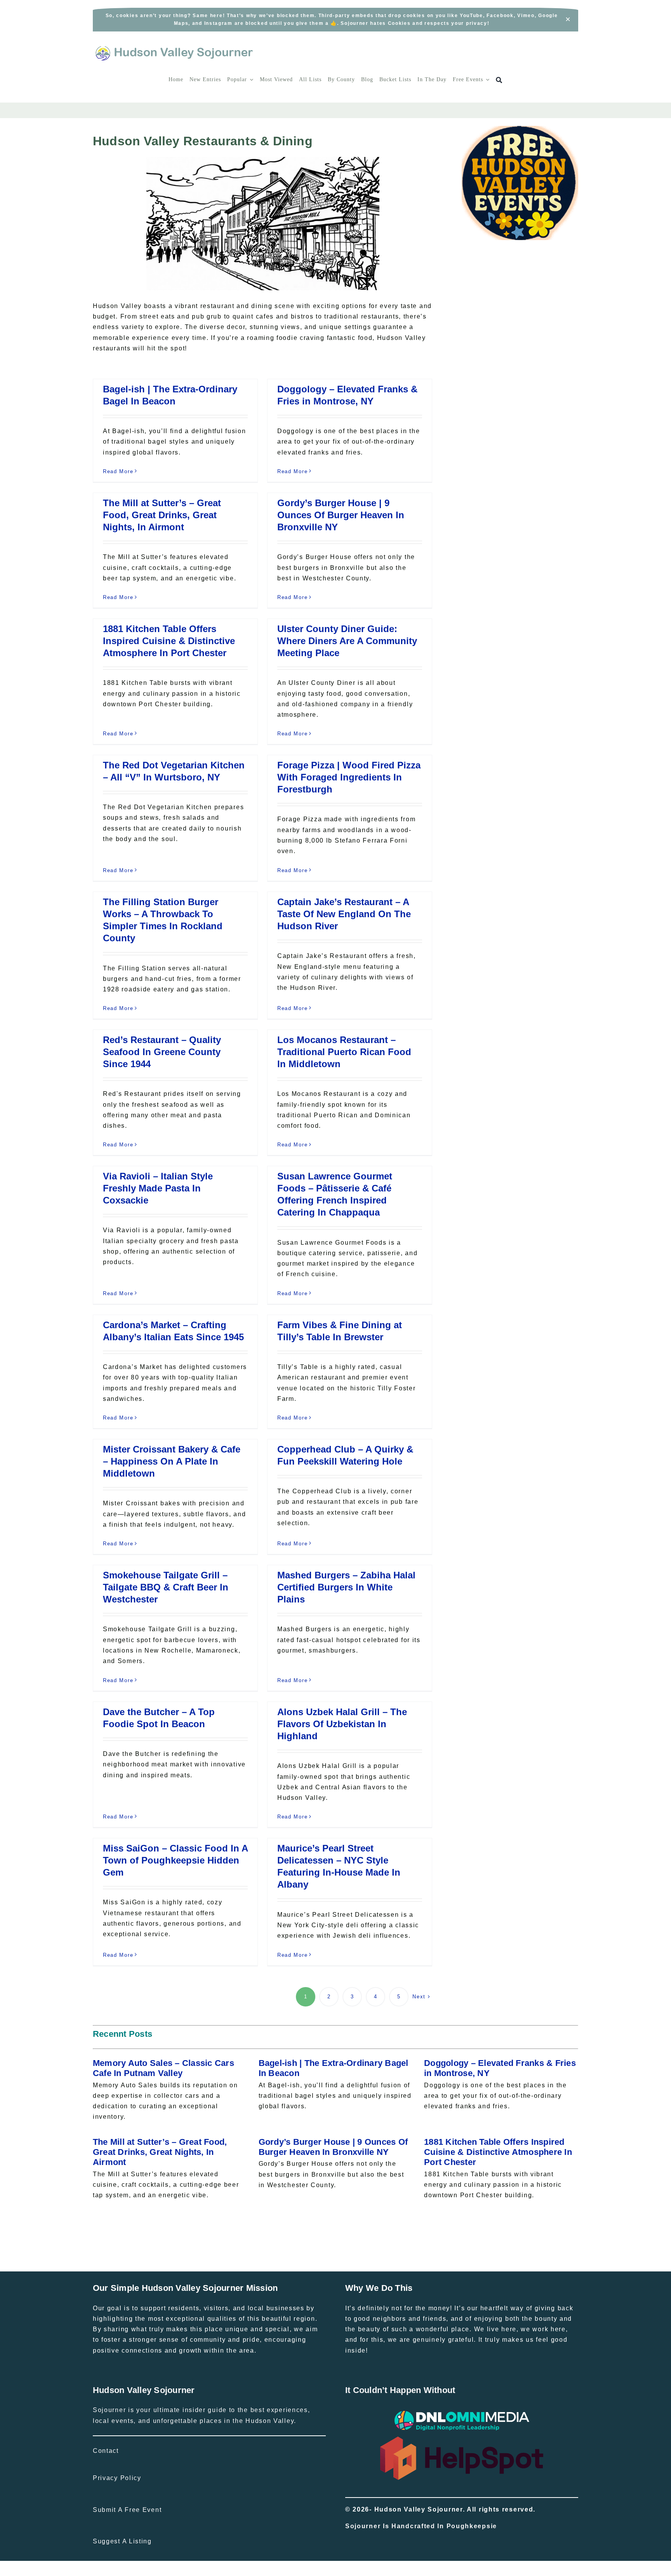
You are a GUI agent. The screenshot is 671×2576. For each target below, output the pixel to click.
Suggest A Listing (122, 2541)
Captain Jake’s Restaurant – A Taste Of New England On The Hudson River (344, 914)
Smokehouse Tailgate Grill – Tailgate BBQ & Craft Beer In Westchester (166, 1587)
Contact (106, 2451)
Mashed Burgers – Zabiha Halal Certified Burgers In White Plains (346, 1587)
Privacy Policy (117, 2478)
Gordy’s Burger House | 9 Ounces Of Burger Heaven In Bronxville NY (341, 515)
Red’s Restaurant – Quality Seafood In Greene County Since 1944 (162, 1052)
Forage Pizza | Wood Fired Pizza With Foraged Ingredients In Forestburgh (349, 777)
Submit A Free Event (127, 2510)
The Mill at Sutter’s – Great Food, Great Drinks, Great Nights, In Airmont (162, 515)
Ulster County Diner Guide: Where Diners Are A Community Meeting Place (347, 641)
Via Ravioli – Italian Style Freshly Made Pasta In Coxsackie (158, 1188)
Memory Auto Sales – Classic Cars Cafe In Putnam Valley (163, 2068)
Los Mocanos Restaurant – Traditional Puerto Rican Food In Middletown (344, 1052)
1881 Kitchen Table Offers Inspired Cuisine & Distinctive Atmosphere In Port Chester (169, 641)
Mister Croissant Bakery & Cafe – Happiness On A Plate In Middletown (172, 1461)
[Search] (499, 80)
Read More (118, 471)
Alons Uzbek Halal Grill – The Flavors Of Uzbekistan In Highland (342, 1724)
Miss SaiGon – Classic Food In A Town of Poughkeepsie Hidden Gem (175, 1860)
